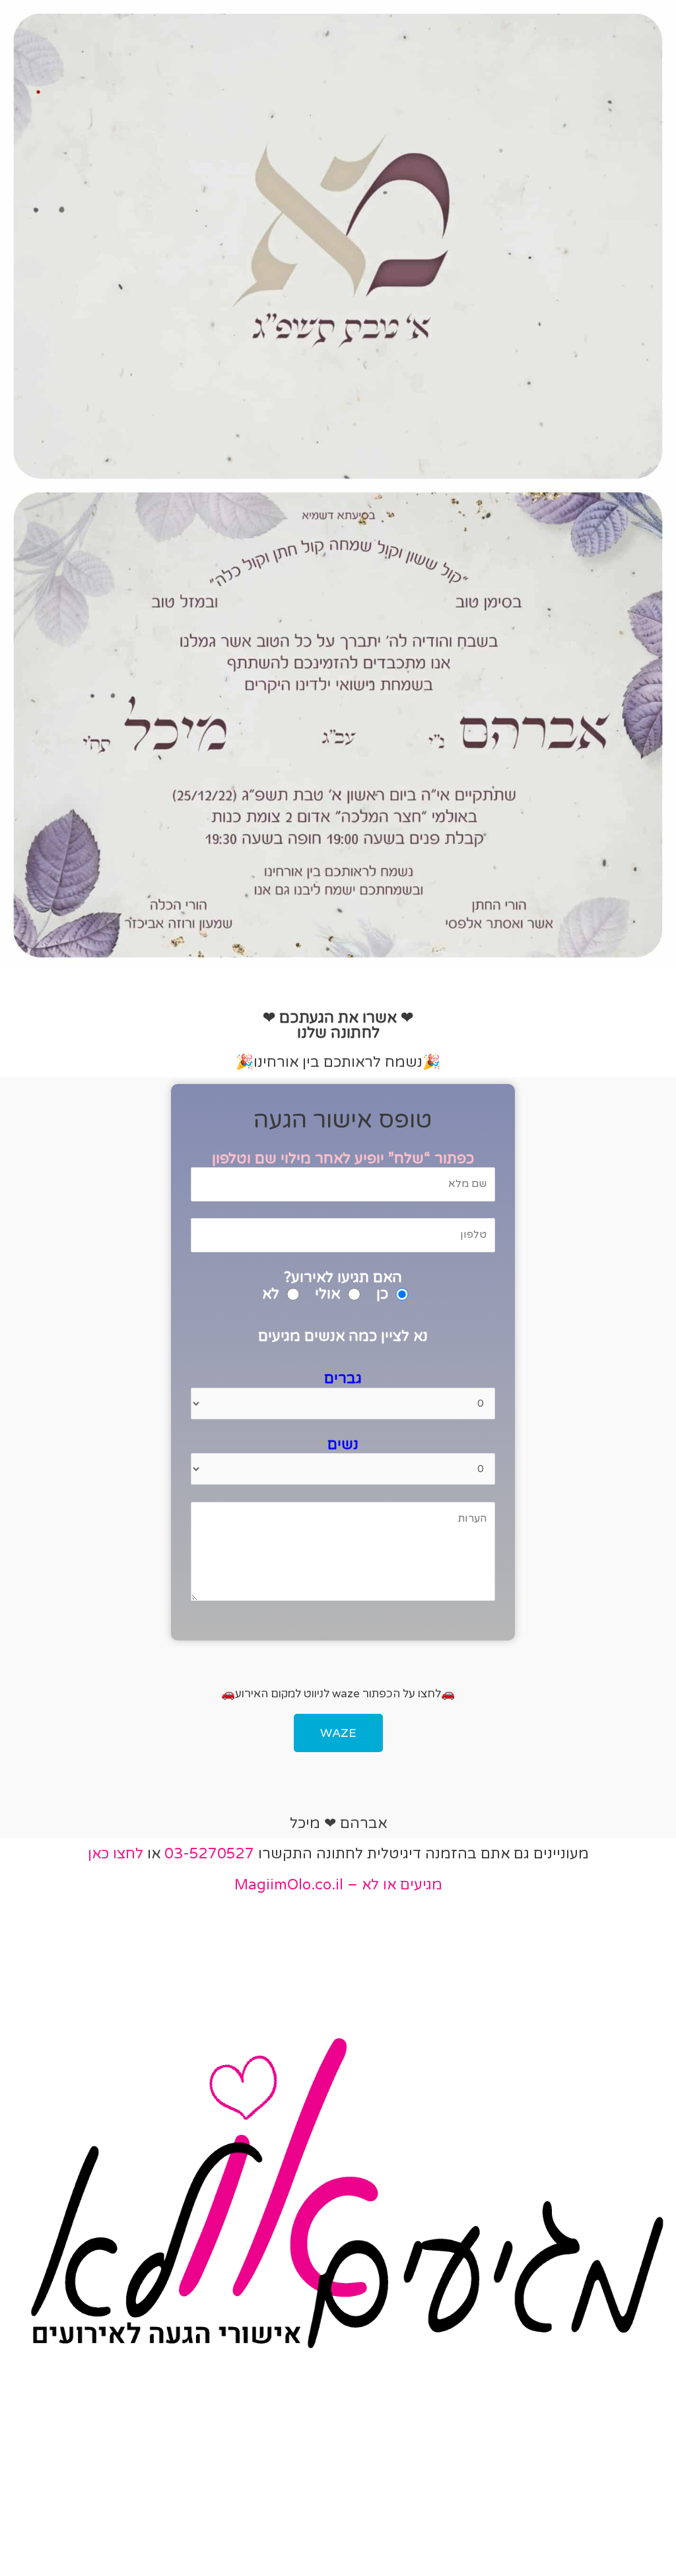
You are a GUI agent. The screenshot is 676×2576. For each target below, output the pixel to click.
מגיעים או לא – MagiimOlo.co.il (338, 1885)
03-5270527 (209, 1854)
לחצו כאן (116, 1854)
